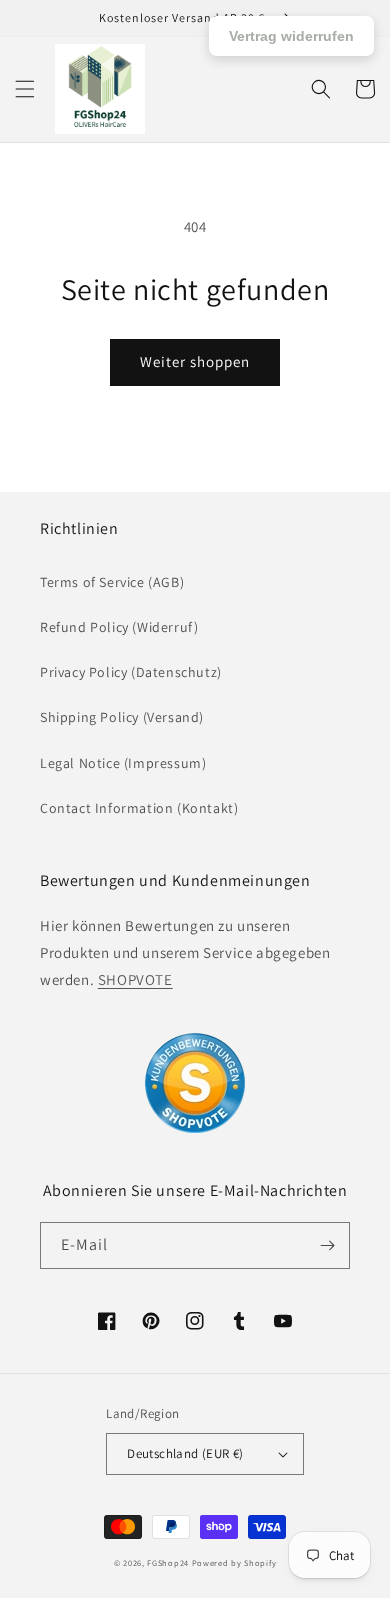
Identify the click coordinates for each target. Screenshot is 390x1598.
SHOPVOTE (135, 979)
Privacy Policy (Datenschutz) (131, 672)
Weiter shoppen (195, 361)
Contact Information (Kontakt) (139, 808)
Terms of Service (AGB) (112, 582)
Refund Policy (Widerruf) (119, 627)
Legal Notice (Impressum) (123, 763)
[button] (25, 89)
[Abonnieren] (327, 1245)
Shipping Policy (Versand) (122, 717)
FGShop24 (168, 1562)
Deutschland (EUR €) (185, 1453)
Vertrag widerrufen (291, 36)
